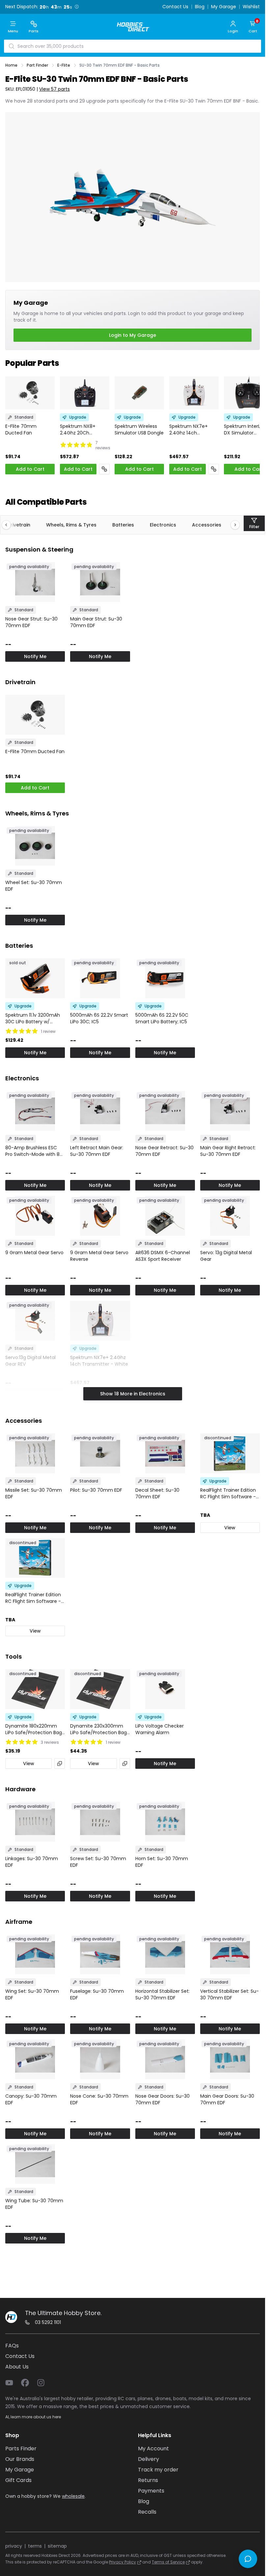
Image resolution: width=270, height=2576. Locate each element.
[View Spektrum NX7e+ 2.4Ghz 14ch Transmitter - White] (194, 393)
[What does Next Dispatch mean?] (77, 7)
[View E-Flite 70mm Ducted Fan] (30, 393)
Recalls (147, 2512)
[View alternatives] (60, 1764)
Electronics (163, 525)
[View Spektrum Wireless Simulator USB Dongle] (139, 393)
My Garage (224, 7)
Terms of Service (168, 2562)
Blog (200, 7)
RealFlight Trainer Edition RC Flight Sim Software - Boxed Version (228, 1493)
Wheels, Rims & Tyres (71, 525)
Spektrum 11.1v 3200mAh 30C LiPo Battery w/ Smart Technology (33, 1018)
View (230, 1528)
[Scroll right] (232, 525)
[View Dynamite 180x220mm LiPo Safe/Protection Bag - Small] (35, 1689)
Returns (148, 2480)
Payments (151, 2491)
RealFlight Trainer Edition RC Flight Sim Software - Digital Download (33, 1598)
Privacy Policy (122, 2562)
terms (35, 2546)
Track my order (158, 2470)
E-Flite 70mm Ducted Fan (21, 429)
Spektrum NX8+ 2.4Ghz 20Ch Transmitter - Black (82, 429)
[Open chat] (248, 2559)
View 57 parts (54, 89)
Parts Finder (21, 2449)
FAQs (12, 2346)
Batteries (123, 525)
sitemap (57, 2546)
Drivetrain (19, 525)
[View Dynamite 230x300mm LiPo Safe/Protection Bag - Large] (100, 1689)
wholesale (73, 2496)
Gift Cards (18, 2480)
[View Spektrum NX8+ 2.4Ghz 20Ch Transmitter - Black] (85, 393)
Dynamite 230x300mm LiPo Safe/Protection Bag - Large (98, 1729)
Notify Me (35, 656)
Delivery (148, 2459)
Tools (13, 1656)
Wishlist (251, 7)
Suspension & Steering (39, 549)
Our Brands (20, 2459)
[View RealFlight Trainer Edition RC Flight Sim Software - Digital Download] (35, 1558)
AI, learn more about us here (33, 2417)
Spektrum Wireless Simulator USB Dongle (139, 429)
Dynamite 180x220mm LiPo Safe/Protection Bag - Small (34, 1729)
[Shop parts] (104, 469)
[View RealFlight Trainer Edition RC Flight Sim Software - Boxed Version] (230, 1453)
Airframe (19, 1922)
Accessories (207, 525)
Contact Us (175, 7)
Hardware (20, 1789)
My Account (153, 2449)
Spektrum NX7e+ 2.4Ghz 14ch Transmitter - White (192, 429)
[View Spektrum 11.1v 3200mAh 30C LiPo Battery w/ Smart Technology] (35, 978)
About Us (17, 2367)
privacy (14, 2546)
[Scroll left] (10, 525)
